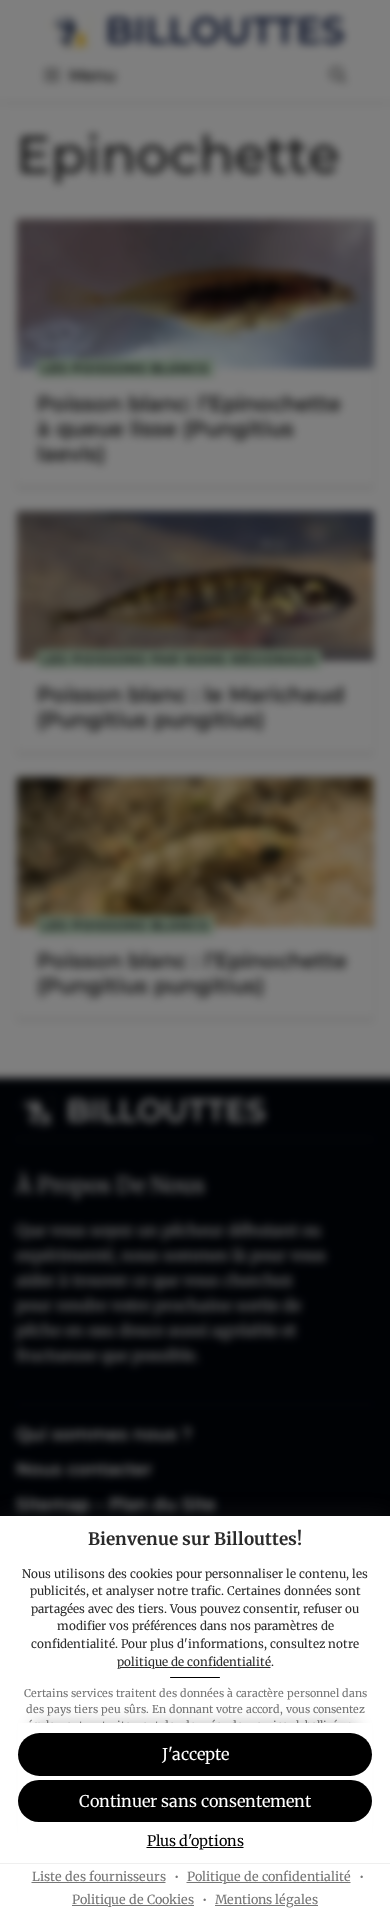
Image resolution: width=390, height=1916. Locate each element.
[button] (195, 1801)
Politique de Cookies (133, 1899)
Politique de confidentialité (269, 1876)
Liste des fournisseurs (99, 1876)
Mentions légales (266, 1899)
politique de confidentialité (194, 1661)
